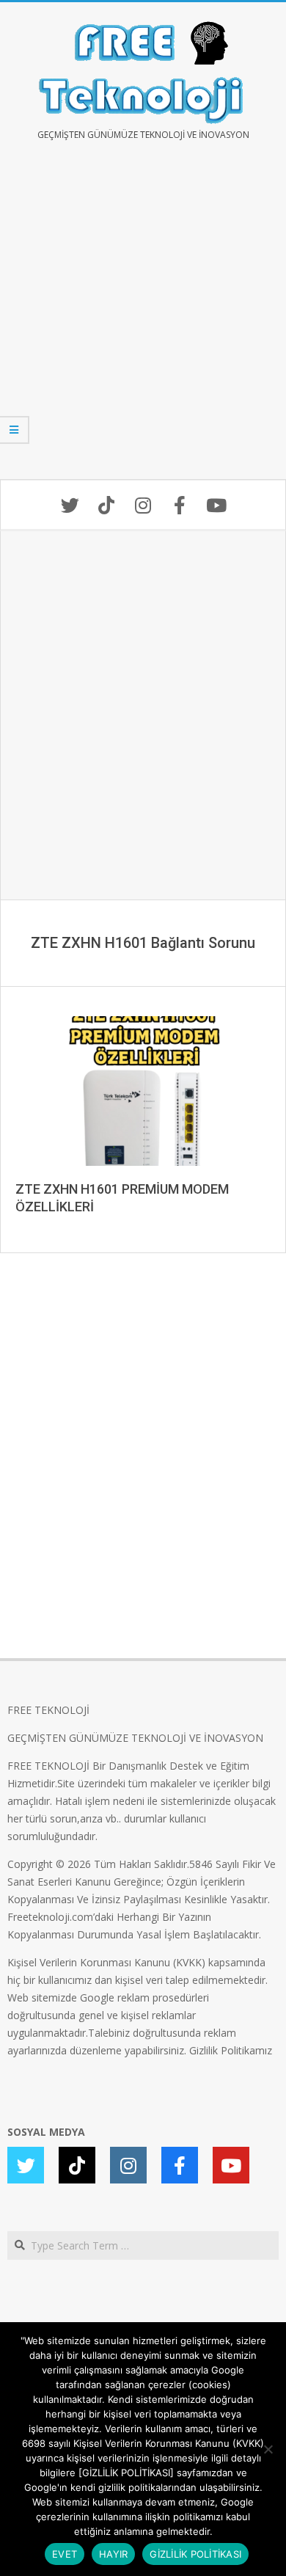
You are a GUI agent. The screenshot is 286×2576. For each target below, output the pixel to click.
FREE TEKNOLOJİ (48, 1710)
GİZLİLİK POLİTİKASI (195, 2554)
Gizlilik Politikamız (231, 2050)
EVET (65, 2554)
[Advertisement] (143, 321)
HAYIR (113, 2554)
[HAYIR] (268, 2449)
